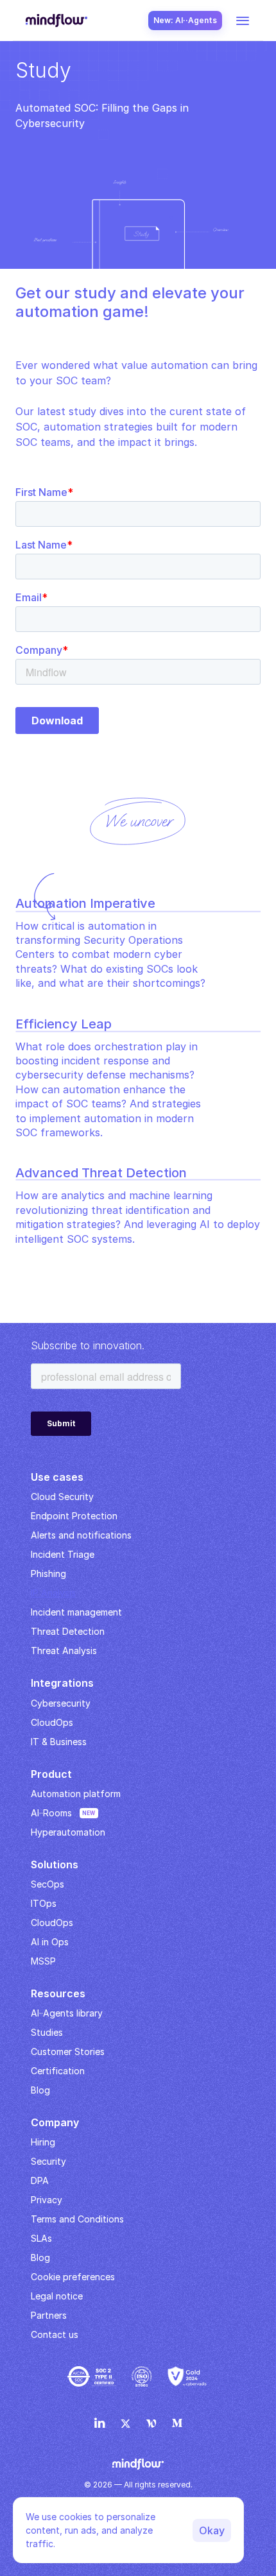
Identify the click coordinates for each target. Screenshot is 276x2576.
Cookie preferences (73, 2277)
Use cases (57, 1477)
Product (51, 1774)
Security (48, 2161)
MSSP (43, 1961)
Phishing (48, 1574)
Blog (40, 2257)
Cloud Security (62, 1497)
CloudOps (52, 1722)
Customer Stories (68, 2051)
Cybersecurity (61, 1703)
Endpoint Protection (74, 1516)
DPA (40, 2180)
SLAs (41, 2238)
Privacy (47, 2200)
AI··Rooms (51, 1813)
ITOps (44, 1903)
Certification (58, 2071)
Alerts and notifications (81, 1535)
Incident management (76, 1612)
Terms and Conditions (77, 2219)
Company (55, 2122)
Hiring (43, 2142)
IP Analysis (53, 1593)
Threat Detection (68, 1631)
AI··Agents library (67, 2013)
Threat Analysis (64, 1651)
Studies (47, 2032)
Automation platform (76, 1794)
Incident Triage (63, 1554)
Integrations (62, 1683)
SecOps (47, 1884)
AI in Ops (50, 1942)
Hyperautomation (68, 1832)
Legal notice (57, 2296)
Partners (49, 2315)
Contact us (55, 2334)
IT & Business (59, 1742)
